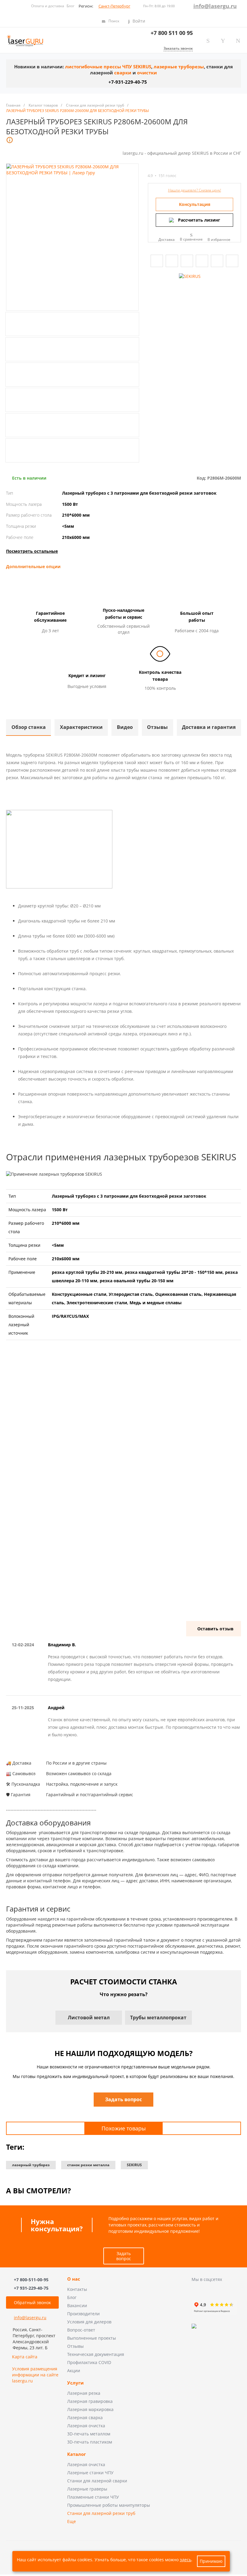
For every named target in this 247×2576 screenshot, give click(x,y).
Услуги (75, 2383)
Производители (83, 2314)
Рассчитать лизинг (199, 220)
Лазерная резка (84, 2393)
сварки (123, 73)
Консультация (195, 204)
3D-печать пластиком (90, 2442)
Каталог (77, 2454)
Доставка (167, 239)
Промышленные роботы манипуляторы (109, 2505)
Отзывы (75, 2346)
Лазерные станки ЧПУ (90, 2473)
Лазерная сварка (85, 2417)
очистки (147, 73)
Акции (74, 2371)
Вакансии (77, 2305)
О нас (74, 2279)
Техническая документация (96, 2354)
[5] (173, 168)
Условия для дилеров (89, 2322)
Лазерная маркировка (90, 2409)
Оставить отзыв (215, 1629)
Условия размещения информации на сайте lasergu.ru (35, 2375)
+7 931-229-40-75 (31, 2288)
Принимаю (211, 2561)
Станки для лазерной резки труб (101, 2513)
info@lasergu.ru (215, 6)
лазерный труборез (31, 2165)
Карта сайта (25, 2357)
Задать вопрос (124, 2256)
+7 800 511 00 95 (172, 33)
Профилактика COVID (89, 2362)
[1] (151, 168)
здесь (186, 2560)
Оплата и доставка (48, 6)
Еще (72, 2521)
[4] (167, 168)
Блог (70, 6)
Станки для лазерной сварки (97, 2481)
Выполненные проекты (92, 2338)
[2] (157, 168)
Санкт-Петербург (114, 6)
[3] (162, 168)
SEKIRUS (134, 2165)
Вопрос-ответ (81, 2330)
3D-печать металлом (89, 2434)
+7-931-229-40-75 (128, 82)
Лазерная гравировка (90, 2401)
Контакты (77, 2289)
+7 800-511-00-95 (31, 2280)
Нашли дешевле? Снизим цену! (195, 190)
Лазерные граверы (87, 2489)
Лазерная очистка (86, 2426)
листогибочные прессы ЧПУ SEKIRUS (108, 67)
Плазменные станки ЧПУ (93, 2497)
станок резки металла (88, 2165)
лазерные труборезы (179, 67)
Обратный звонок (32, 2302)
